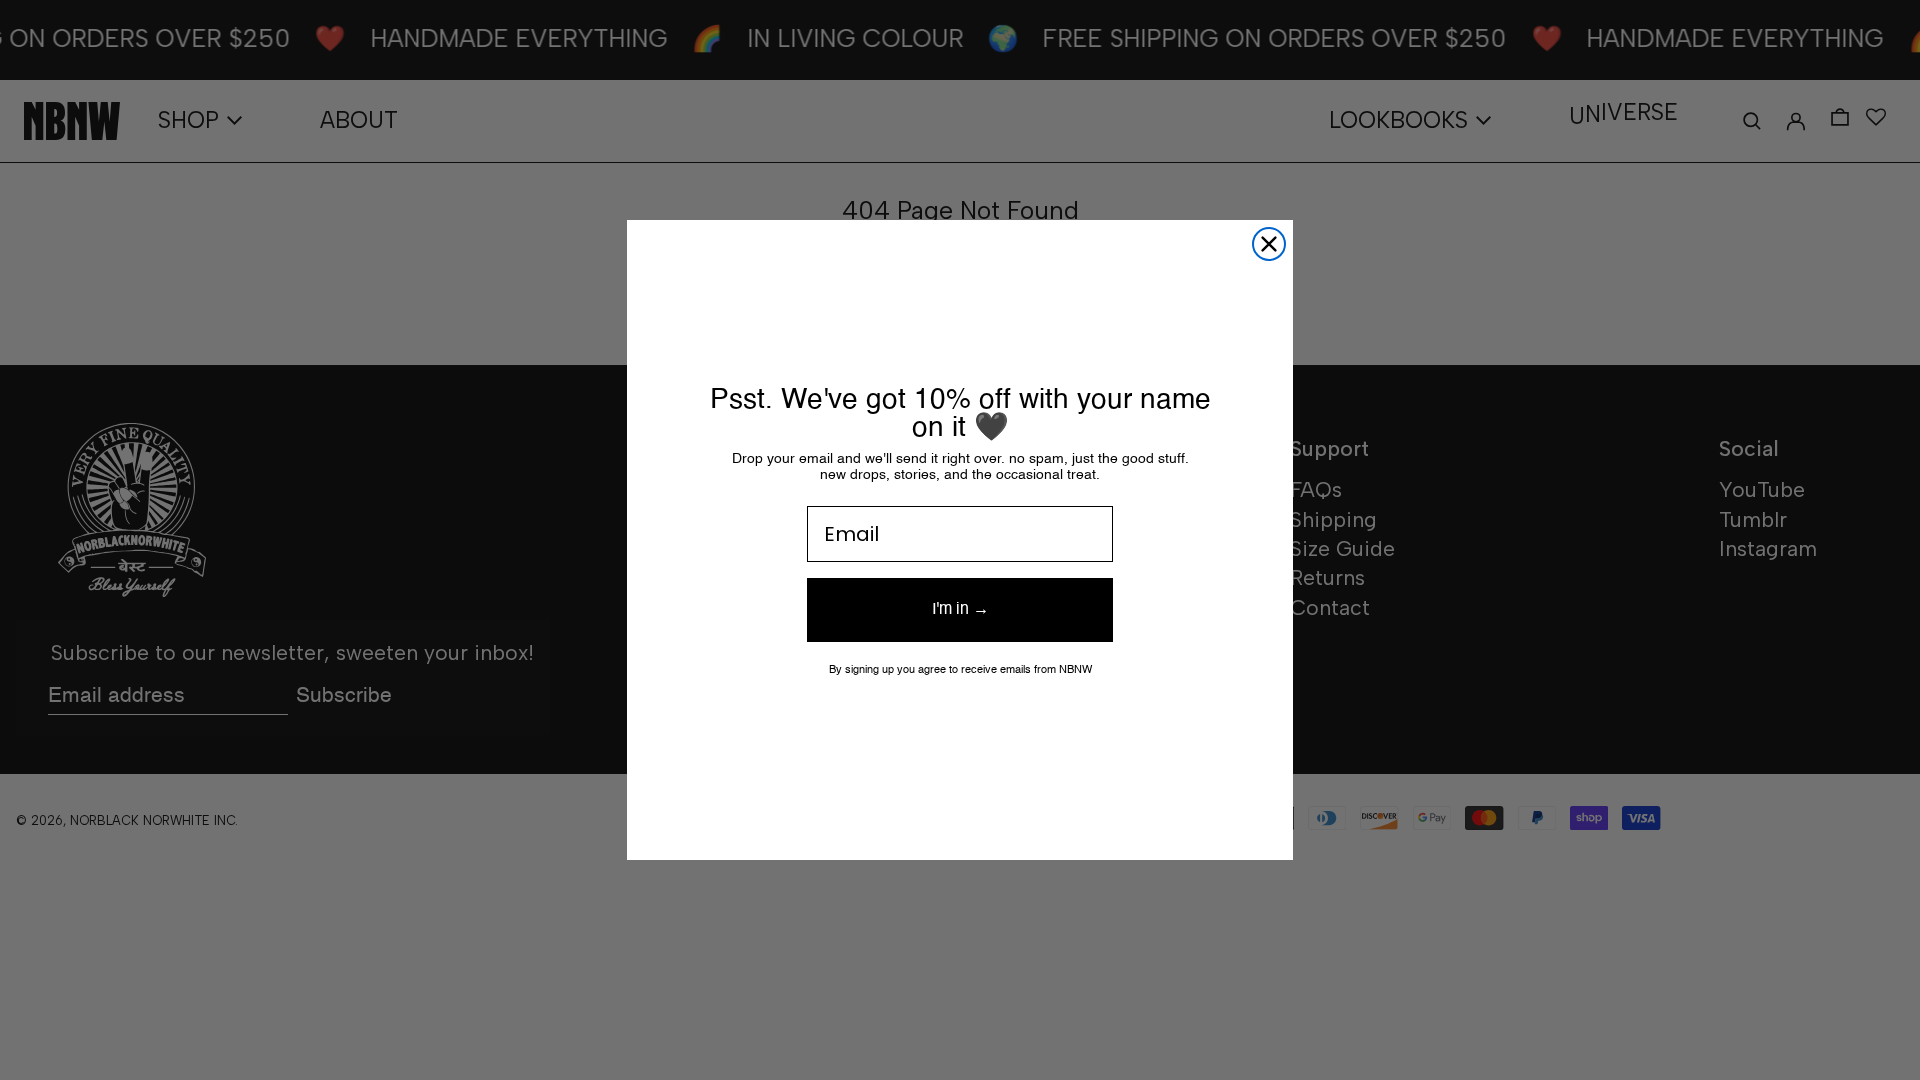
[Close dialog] (1269, 244)
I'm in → (960, 610)
